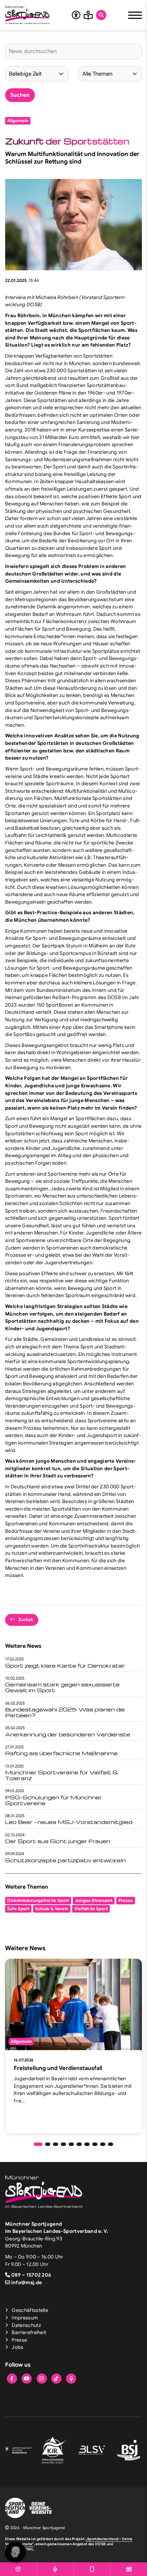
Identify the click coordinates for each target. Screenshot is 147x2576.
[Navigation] (135, 15)
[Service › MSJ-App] (92, 2569)
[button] (38, 2144)
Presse (19, 2340)
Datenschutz (26, 2325)
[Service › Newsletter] (129, 2569)
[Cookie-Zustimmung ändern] (15, 2552)
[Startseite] (27, 15)
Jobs (17, 2347)
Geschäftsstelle (30, 2310)
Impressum (25, 2318)
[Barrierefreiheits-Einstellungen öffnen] (76, 15)
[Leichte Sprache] (88, 15)
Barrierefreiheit (29, 2332)
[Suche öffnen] (101, 15)
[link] (73, 2046)
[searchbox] (73, 51)
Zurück (26, 1620)
